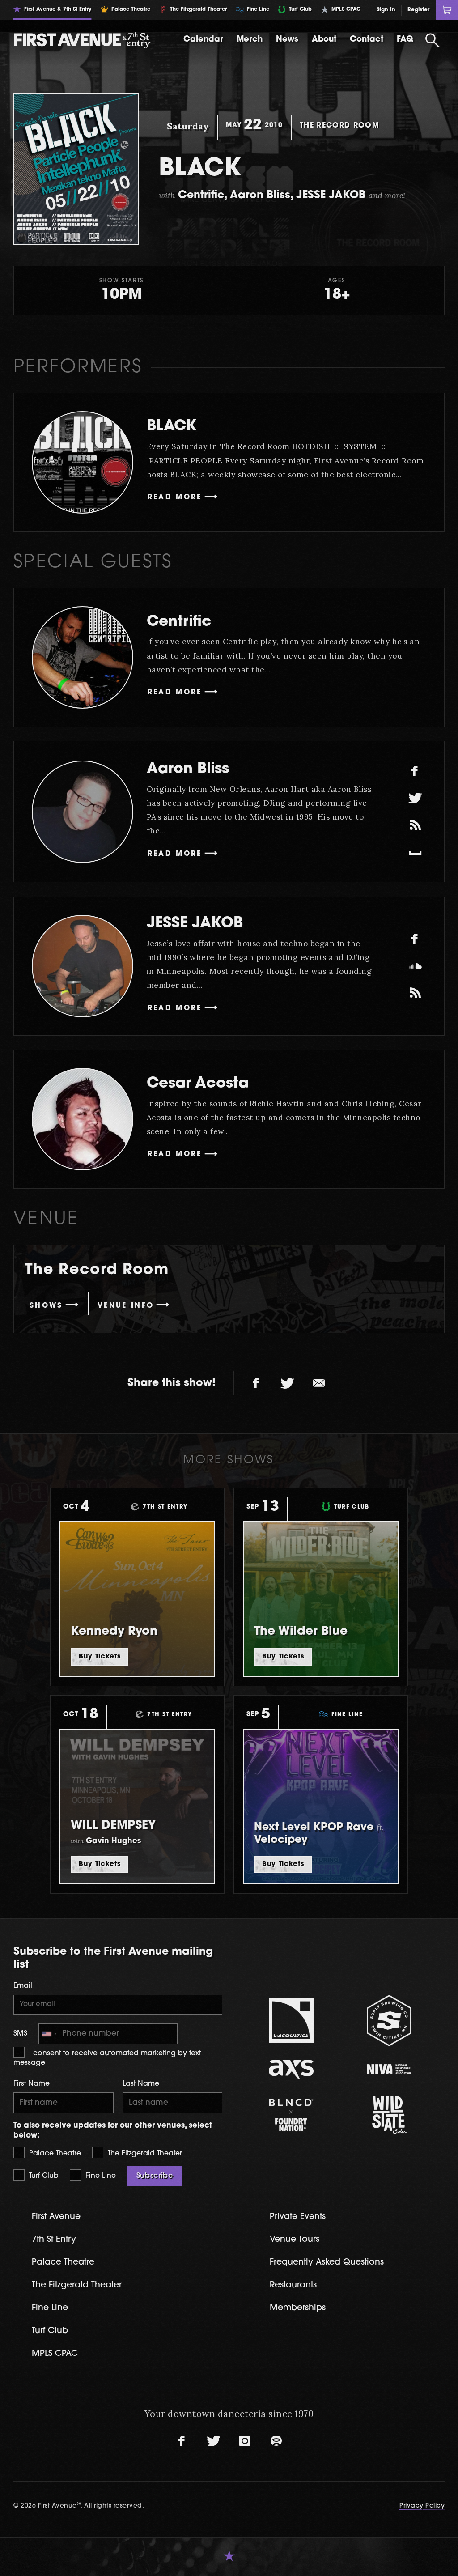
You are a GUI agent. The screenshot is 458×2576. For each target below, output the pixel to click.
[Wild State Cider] (389, 2115)
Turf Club (43, 2176)
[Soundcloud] (415, 966)
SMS (20, 2034)
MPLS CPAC (55, 2354)
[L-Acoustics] (291, 2020)
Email (23, 1986)
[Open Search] (433, 40)
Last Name (141, 2084)
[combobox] (49, 2034)
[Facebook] (415, 771)
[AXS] (291, 2069)
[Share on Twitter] (288, 1383)
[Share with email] (319, 1383)
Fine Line (100, 2176)
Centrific (179, 622)
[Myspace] (415, 852)
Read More (175, 497)
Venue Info (126, 1306)
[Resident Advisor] (415, 825)
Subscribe (155, 2176)
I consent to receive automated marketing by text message (107, 2058)
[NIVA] (389, 2069)
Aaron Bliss (188, 769)
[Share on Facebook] (256, 1383)
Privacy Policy (422, 2506)
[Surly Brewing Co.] (389, 2021)
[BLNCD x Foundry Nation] (291, 2115)
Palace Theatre (54, 2154)
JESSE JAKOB (195, 924)
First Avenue (56, 2217)
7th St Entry (54, 2240)
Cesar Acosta (198, 1084)
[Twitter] (415, 798)
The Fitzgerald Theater (144, 2154)
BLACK (172, 427)
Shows (46, 1306)
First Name (32, 2084)
